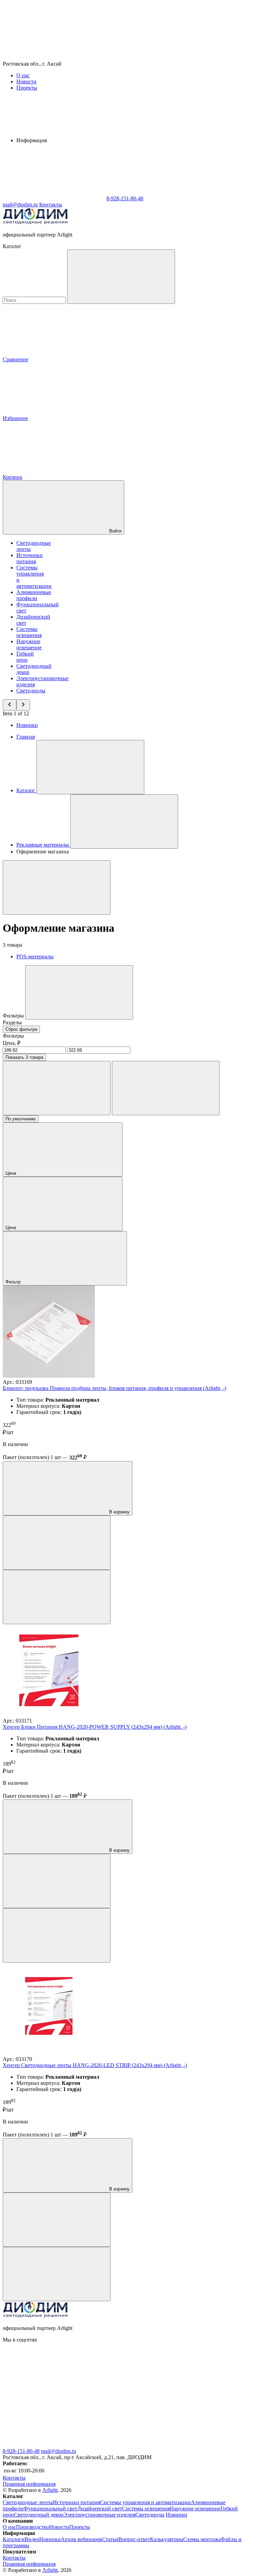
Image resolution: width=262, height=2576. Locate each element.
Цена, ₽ (12, 1043)
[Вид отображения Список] (166, 1088)
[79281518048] (54, 2445)
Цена (11, 1173)
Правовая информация (29, 2484)
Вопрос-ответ (134, 2539)
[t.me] (156, 2445)
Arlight (50, 2490)
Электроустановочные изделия (99, 2515)
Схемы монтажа (202, 2539)
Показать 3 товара (24, 1057)
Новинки (27, 725)
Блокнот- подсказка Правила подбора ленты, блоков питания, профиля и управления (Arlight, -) (114, 1388)
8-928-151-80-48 (21, 2451)
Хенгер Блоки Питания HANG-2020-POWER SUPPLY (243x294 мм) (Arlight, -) (95, 1727)
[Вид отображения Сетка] (57, 1088)
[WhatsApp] (54, 198)
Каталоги (14, 2539)
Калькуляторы (167, 2539)
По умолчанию (21, 1119)
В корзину (119, 1512)
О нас (23, 75)
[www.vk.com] (54, 2392)
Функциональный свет (50, 2508)
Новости (26, 82)
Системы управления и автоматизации (145, 2502)
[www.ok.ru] (156, 2392)
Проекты (27, 88)
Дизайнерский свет (100, 2508)
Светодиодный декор (39, 2515)
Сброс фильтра (21, 1029)
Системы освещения (29, 632)
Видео (32, 2539)
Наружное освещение (29, 644)
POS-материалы (35, 956)
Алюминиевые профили (34, 595)
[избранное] (57, 1597)
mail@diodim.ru (59, 2451)
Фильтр (14, 1282)
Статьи (110, 2539)
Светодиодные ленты (28, 2502)
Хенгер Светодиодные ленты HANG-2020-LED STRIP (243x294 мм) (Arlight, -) (95, 2065)
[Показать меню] (90, 767)
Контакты (51, 205)
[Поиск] (121, 277)
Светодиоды (31, 691)
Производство (33, 2527)
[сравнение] (57, 1543)
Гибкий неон (25, 657)
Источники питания (30, 558)
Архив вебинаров (81, 2539)
